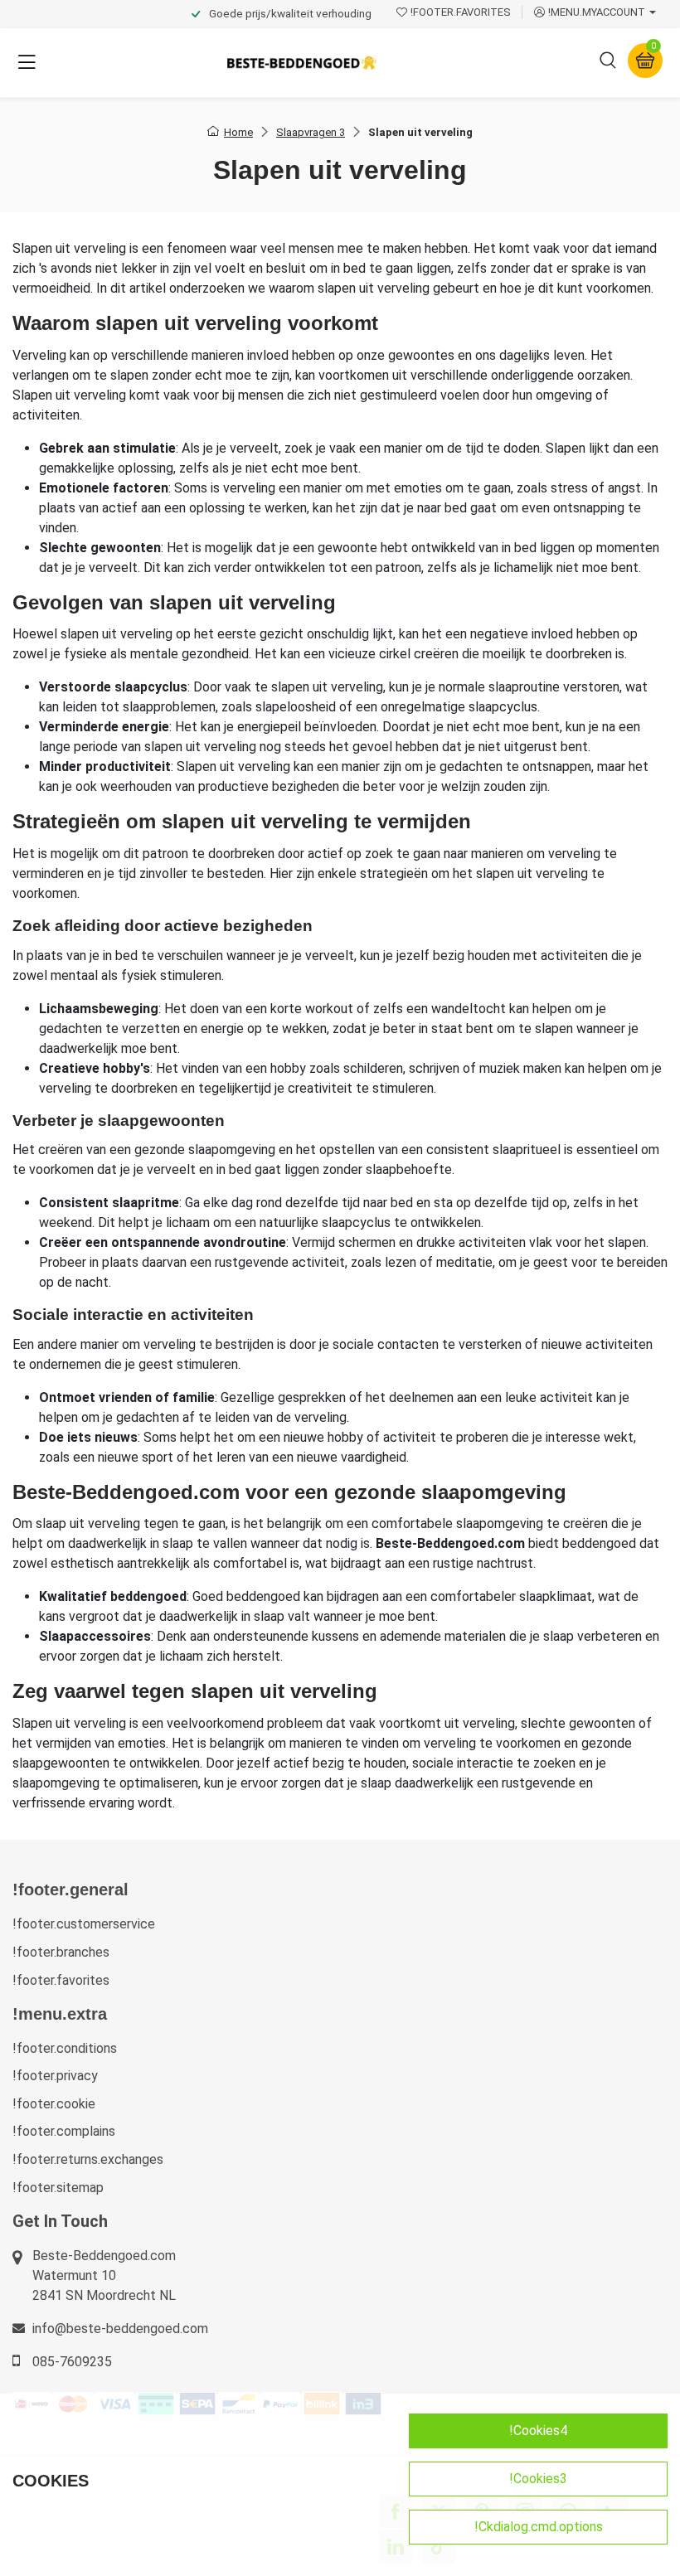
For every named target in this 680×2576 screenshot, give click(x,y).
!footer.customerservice (84, 1924)
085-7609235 (72, 2362)
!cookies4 (538, 2430)
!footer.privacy (55, 2076)
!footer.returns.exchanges (88, 2159)
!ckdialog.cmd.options (539, 2527)
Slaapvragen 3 (311, 132)
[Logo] (302, 63)
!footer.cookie (54, 2104)
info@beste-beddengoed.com (120, 2329)
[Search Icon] (608, 63)
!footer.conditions (65, 2048)
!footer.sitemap (58, 2188)
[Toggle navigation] (27, 63)
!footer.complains (64, 2131)
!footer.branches (61, 1952)
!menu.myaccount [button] (597, 12)
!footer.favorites (61, 1980)
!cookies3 (538, 2479)
